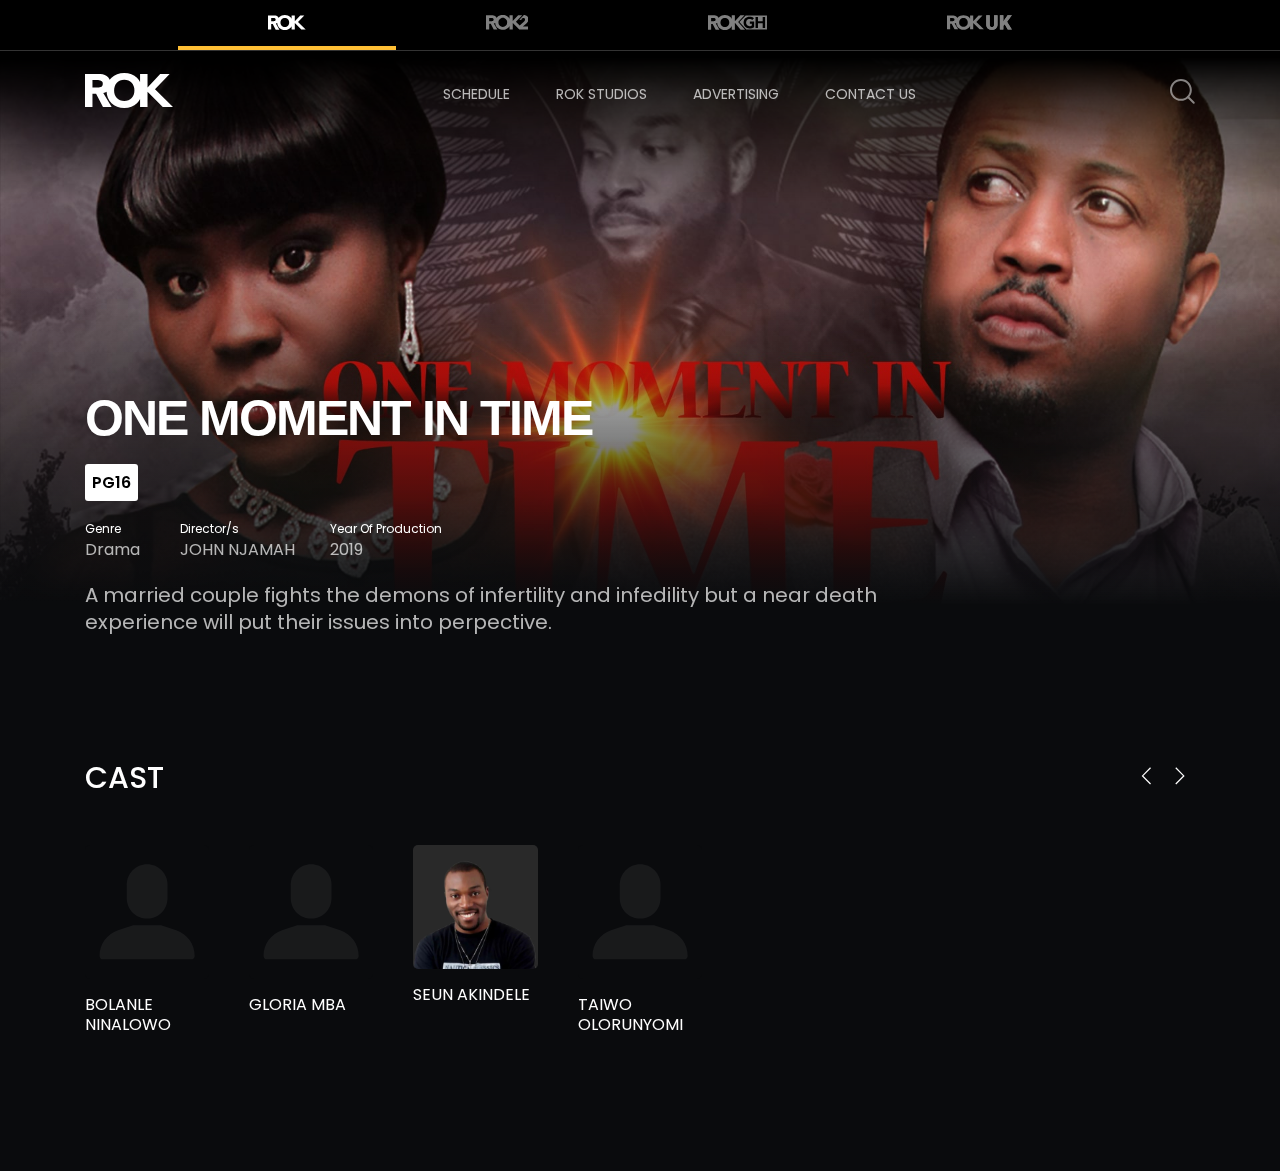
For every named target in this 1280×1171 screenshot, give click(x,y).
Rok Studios (601, 94)
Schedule (476, 94)
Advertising (736, 94)
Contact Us (870, 94)
